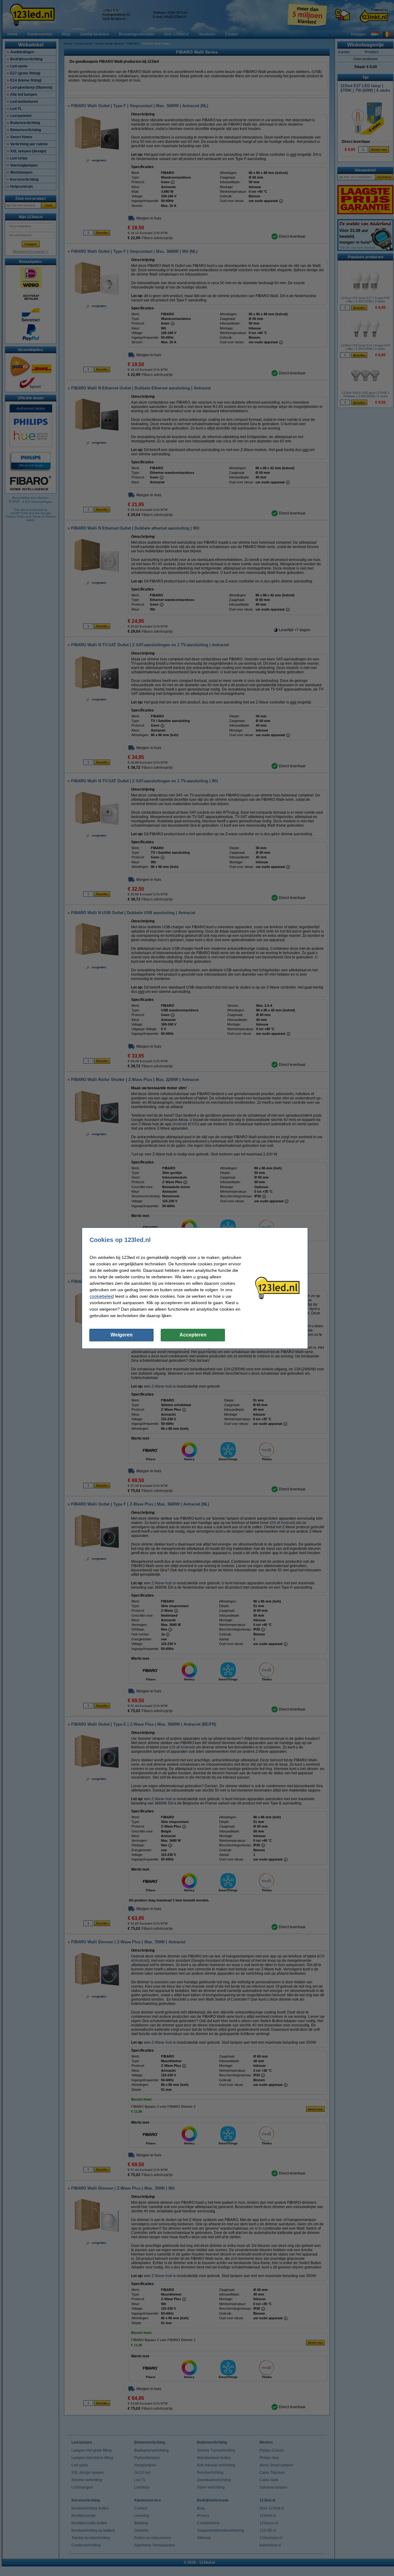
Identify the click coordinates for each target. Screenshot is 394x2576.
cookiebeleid (102, 1296)
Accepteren (193, 1335)
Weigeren (122, 1335)
